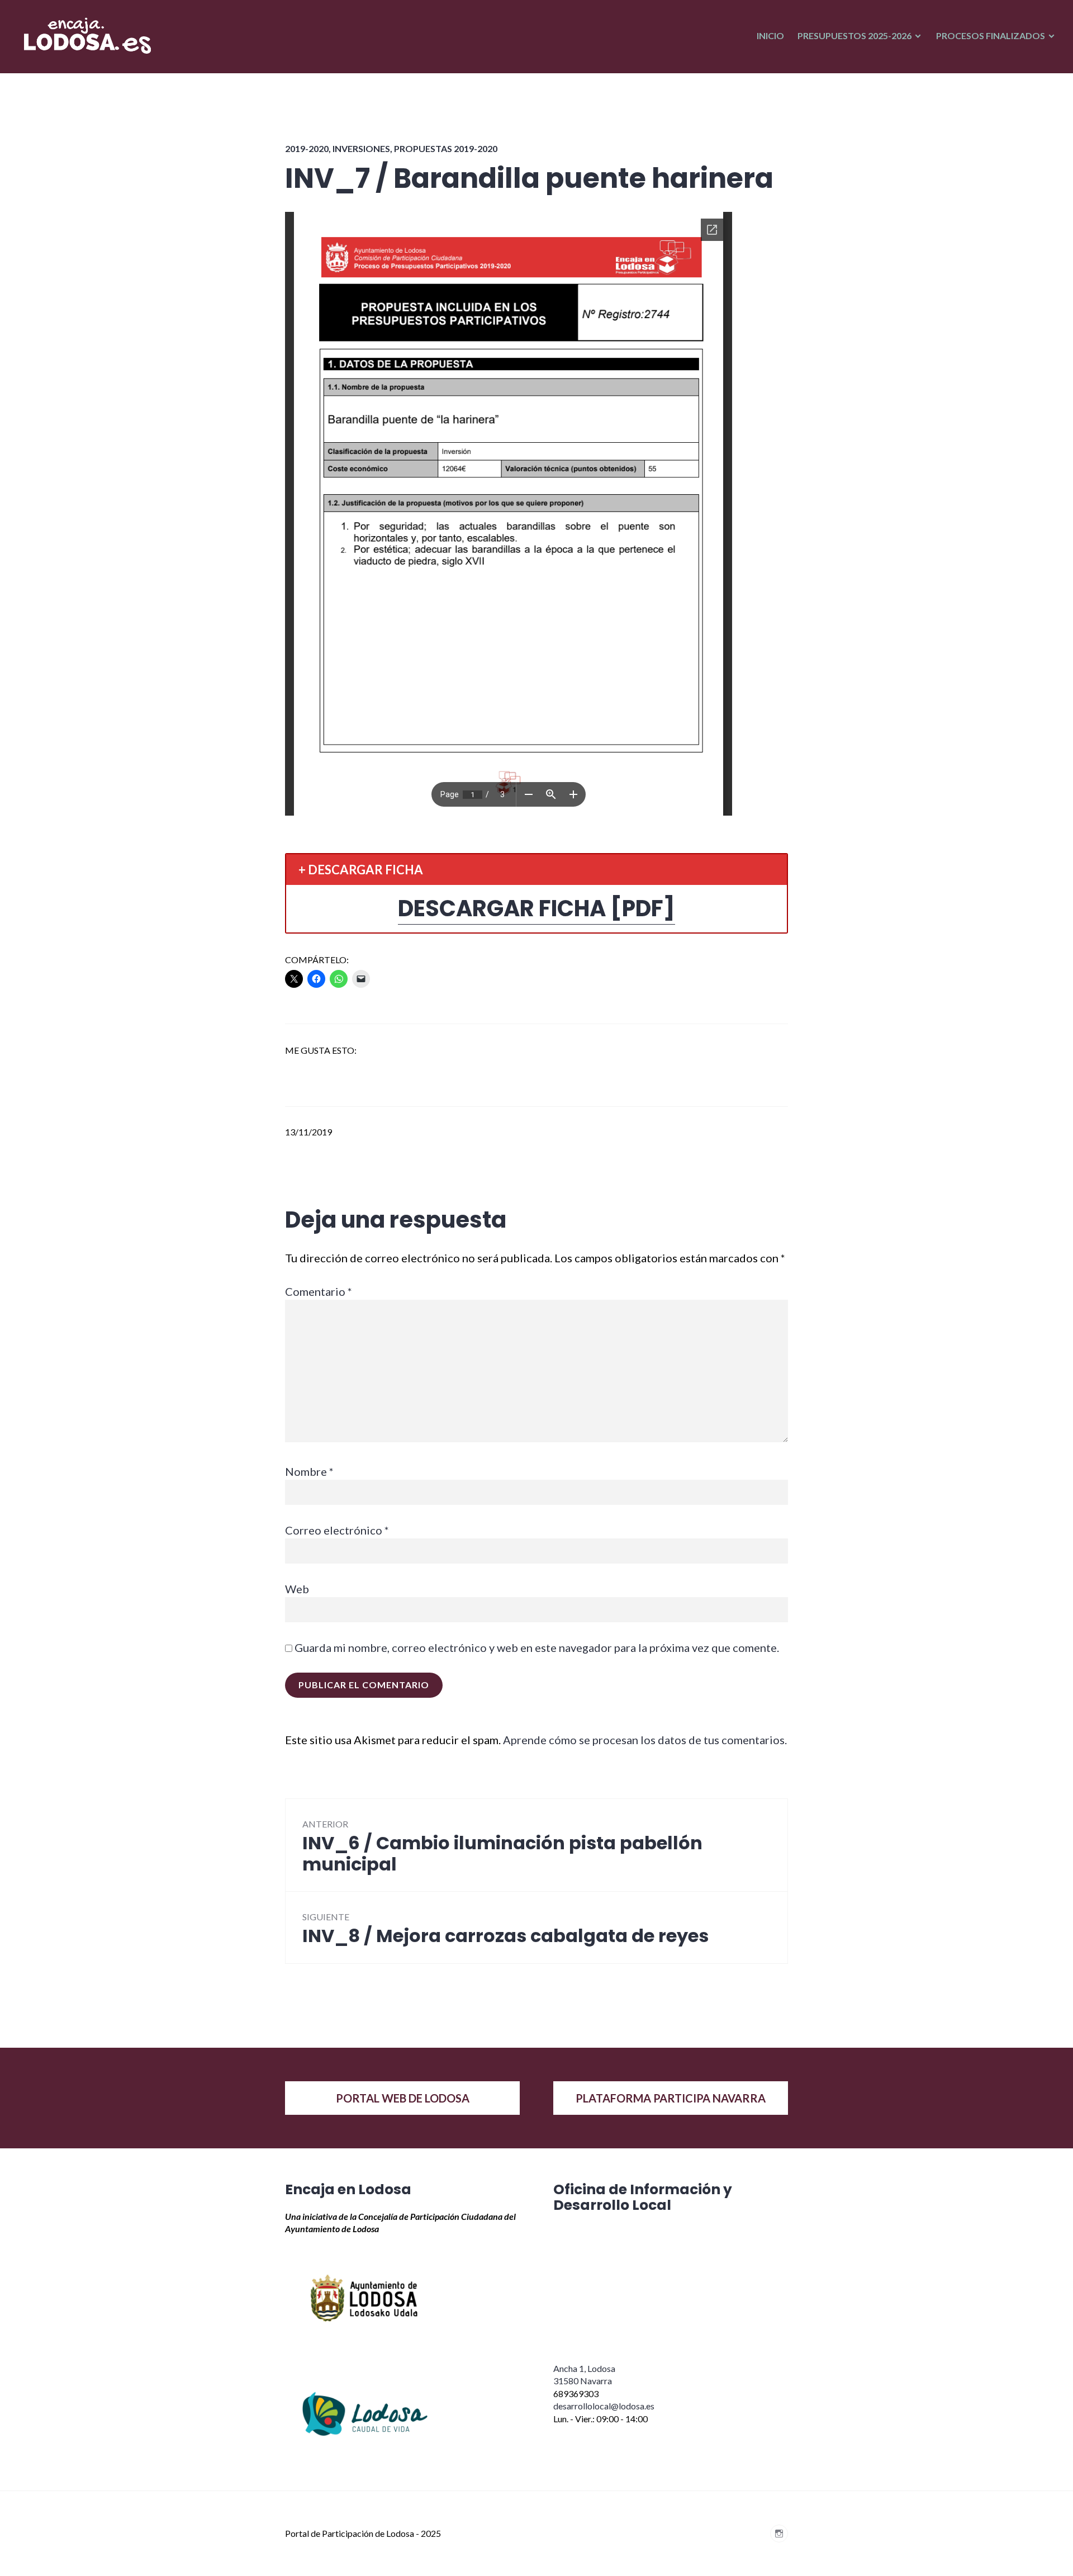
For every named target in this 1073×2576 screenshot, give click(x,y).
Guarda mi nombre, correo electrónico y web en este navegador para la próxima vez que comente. (537, 1647)
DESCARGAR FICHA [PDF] (536, 908)
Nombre (309, 1471)
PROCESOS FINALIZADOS (991, 35)
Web (297, 1589)
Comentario (319, 1291)
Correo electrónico (337, 1530)
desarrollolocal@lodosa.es (604, 2406)
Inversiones (361, 148)
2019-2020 (307, 148)
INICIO (770, 35)
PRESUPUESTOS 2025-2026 (854, 35)
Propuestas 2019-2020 (446, 148)
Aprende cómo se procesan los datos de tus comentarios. (645, 1740)
